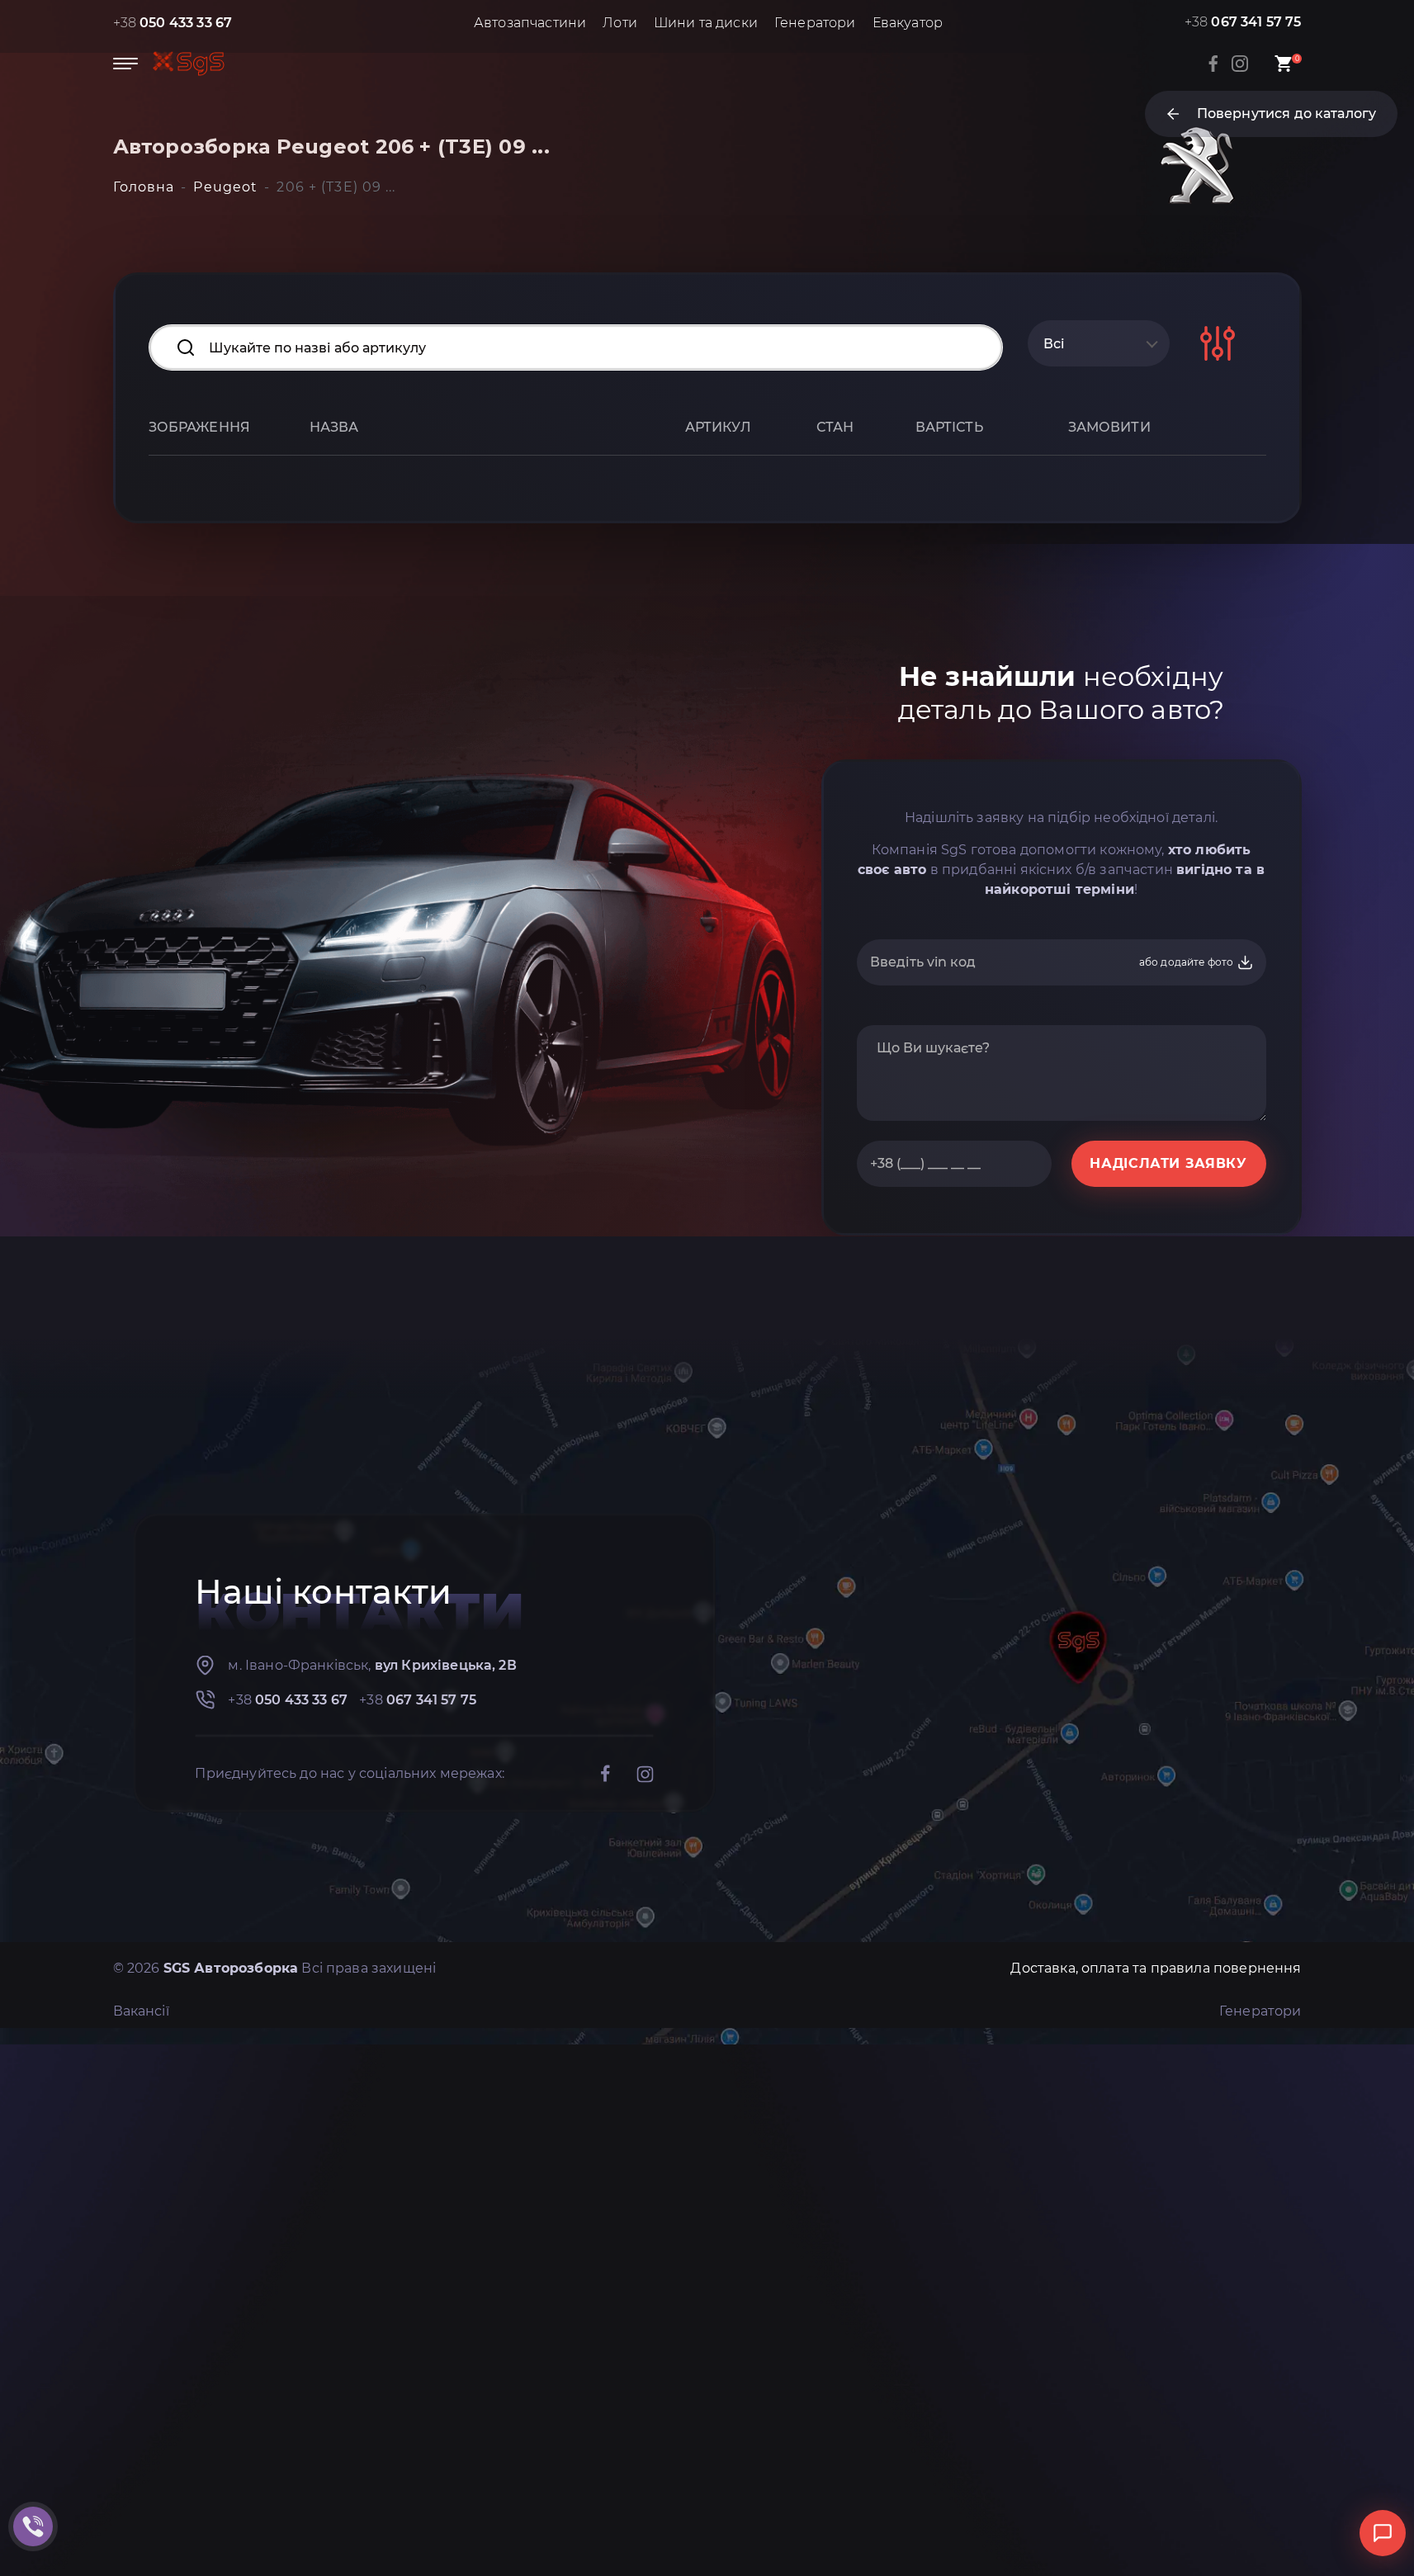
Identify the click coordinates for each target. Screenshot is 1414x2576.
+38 (173, 23)
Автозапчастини (530, 23)
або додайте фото (1188, 962)
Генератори (815, 23)
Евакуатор (908, 23)
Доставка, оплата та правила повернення (1156, 1968)
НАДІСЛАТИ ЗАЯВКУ (1168, 1163)
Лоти (620, 23)
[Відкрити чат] (1383, 2533)
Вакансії (141, 2011)
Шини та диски (706, 23)
